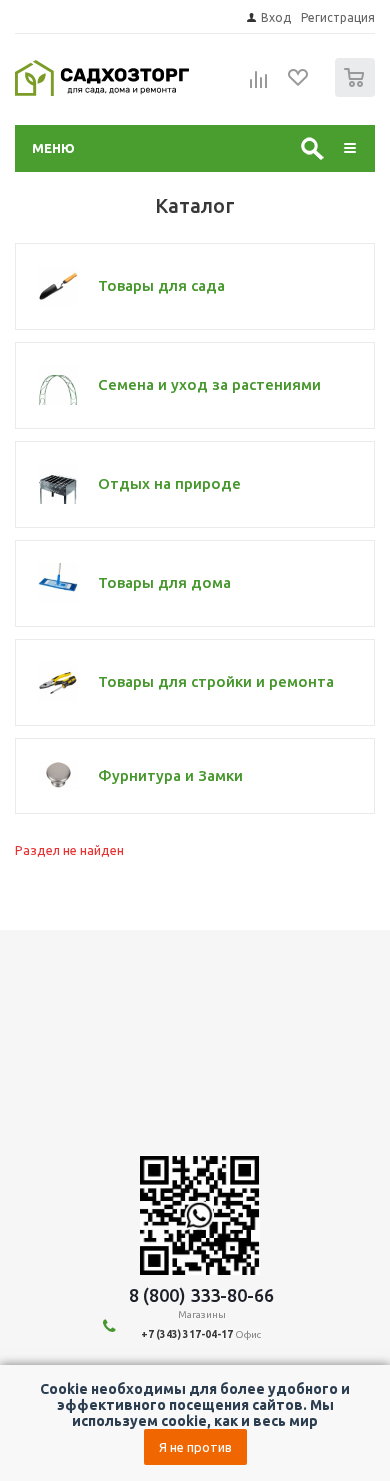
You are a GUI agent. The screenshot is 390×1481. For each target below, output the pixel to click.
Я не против (195, 1447)
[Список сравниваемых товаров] (259, 86)
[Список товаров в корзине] (357, 92)
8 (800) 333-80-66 (201, 1295)
